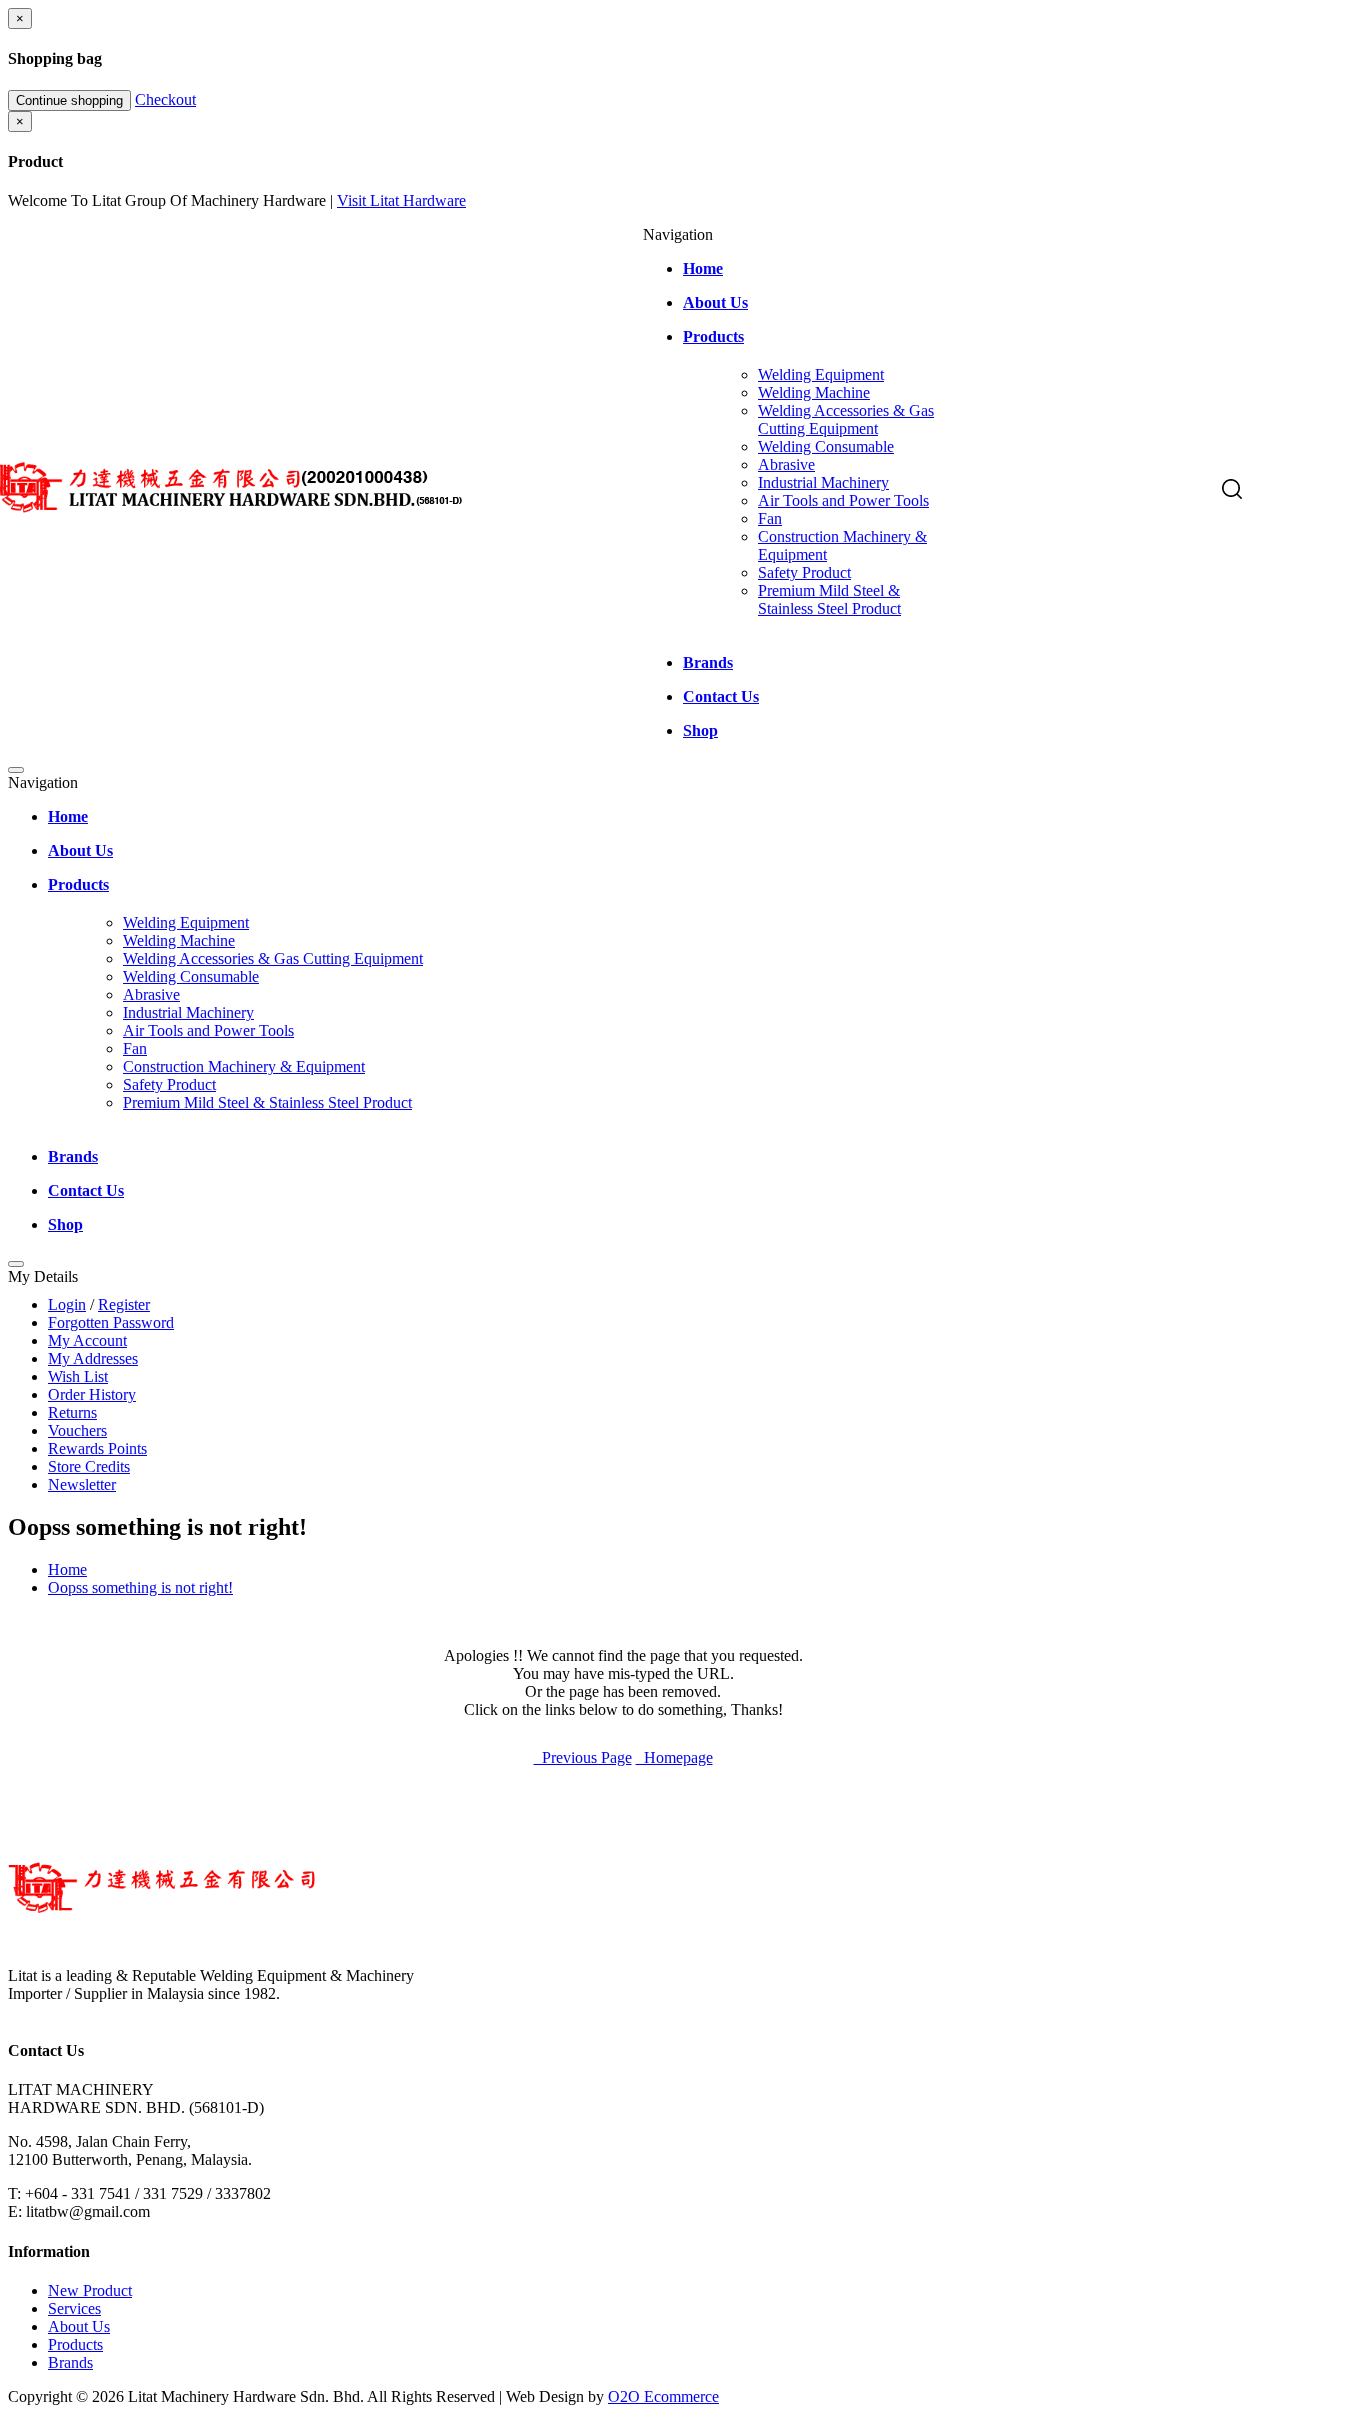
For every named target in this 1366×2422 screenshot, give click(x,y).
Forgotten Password (111, 1322)
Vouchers (77, 1430)
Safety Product (804, 572)
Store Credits (89, 1466)
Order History (92, 1394)
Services (74, 2308)
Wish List (78, 1376)
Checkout (165, 99)
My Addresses (93, 1358)
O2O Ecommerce (663, 2396)
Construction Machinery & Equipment (244, 1066)
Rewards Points (97, 1448)
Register (124, 1304)
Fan (770, 518)
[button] (1233, 491)
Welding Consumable (826, 446)
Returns (72, 1412)
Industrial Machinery (823, 482)
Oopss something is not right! (140, 1587)
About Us (79, 2326)
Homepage (674, 1757)
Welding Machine (814, 392)
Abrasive (786, 464)
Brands (70, 2362)
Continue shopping (69, 100)
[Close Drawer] (16, 770)
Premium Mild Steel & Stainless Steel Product (829, 599)
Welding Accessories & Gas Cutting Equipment (846, 419)
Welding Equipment (821, 374)
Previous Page (583, 1757)
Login (67, 1304)
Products (75, 2344)
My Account (87, 1340)
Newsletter (82, 1484)
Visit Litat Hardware (401, 200)
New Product (90, 2290)
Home (67, 1569)
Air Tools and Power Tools (843, 500)
